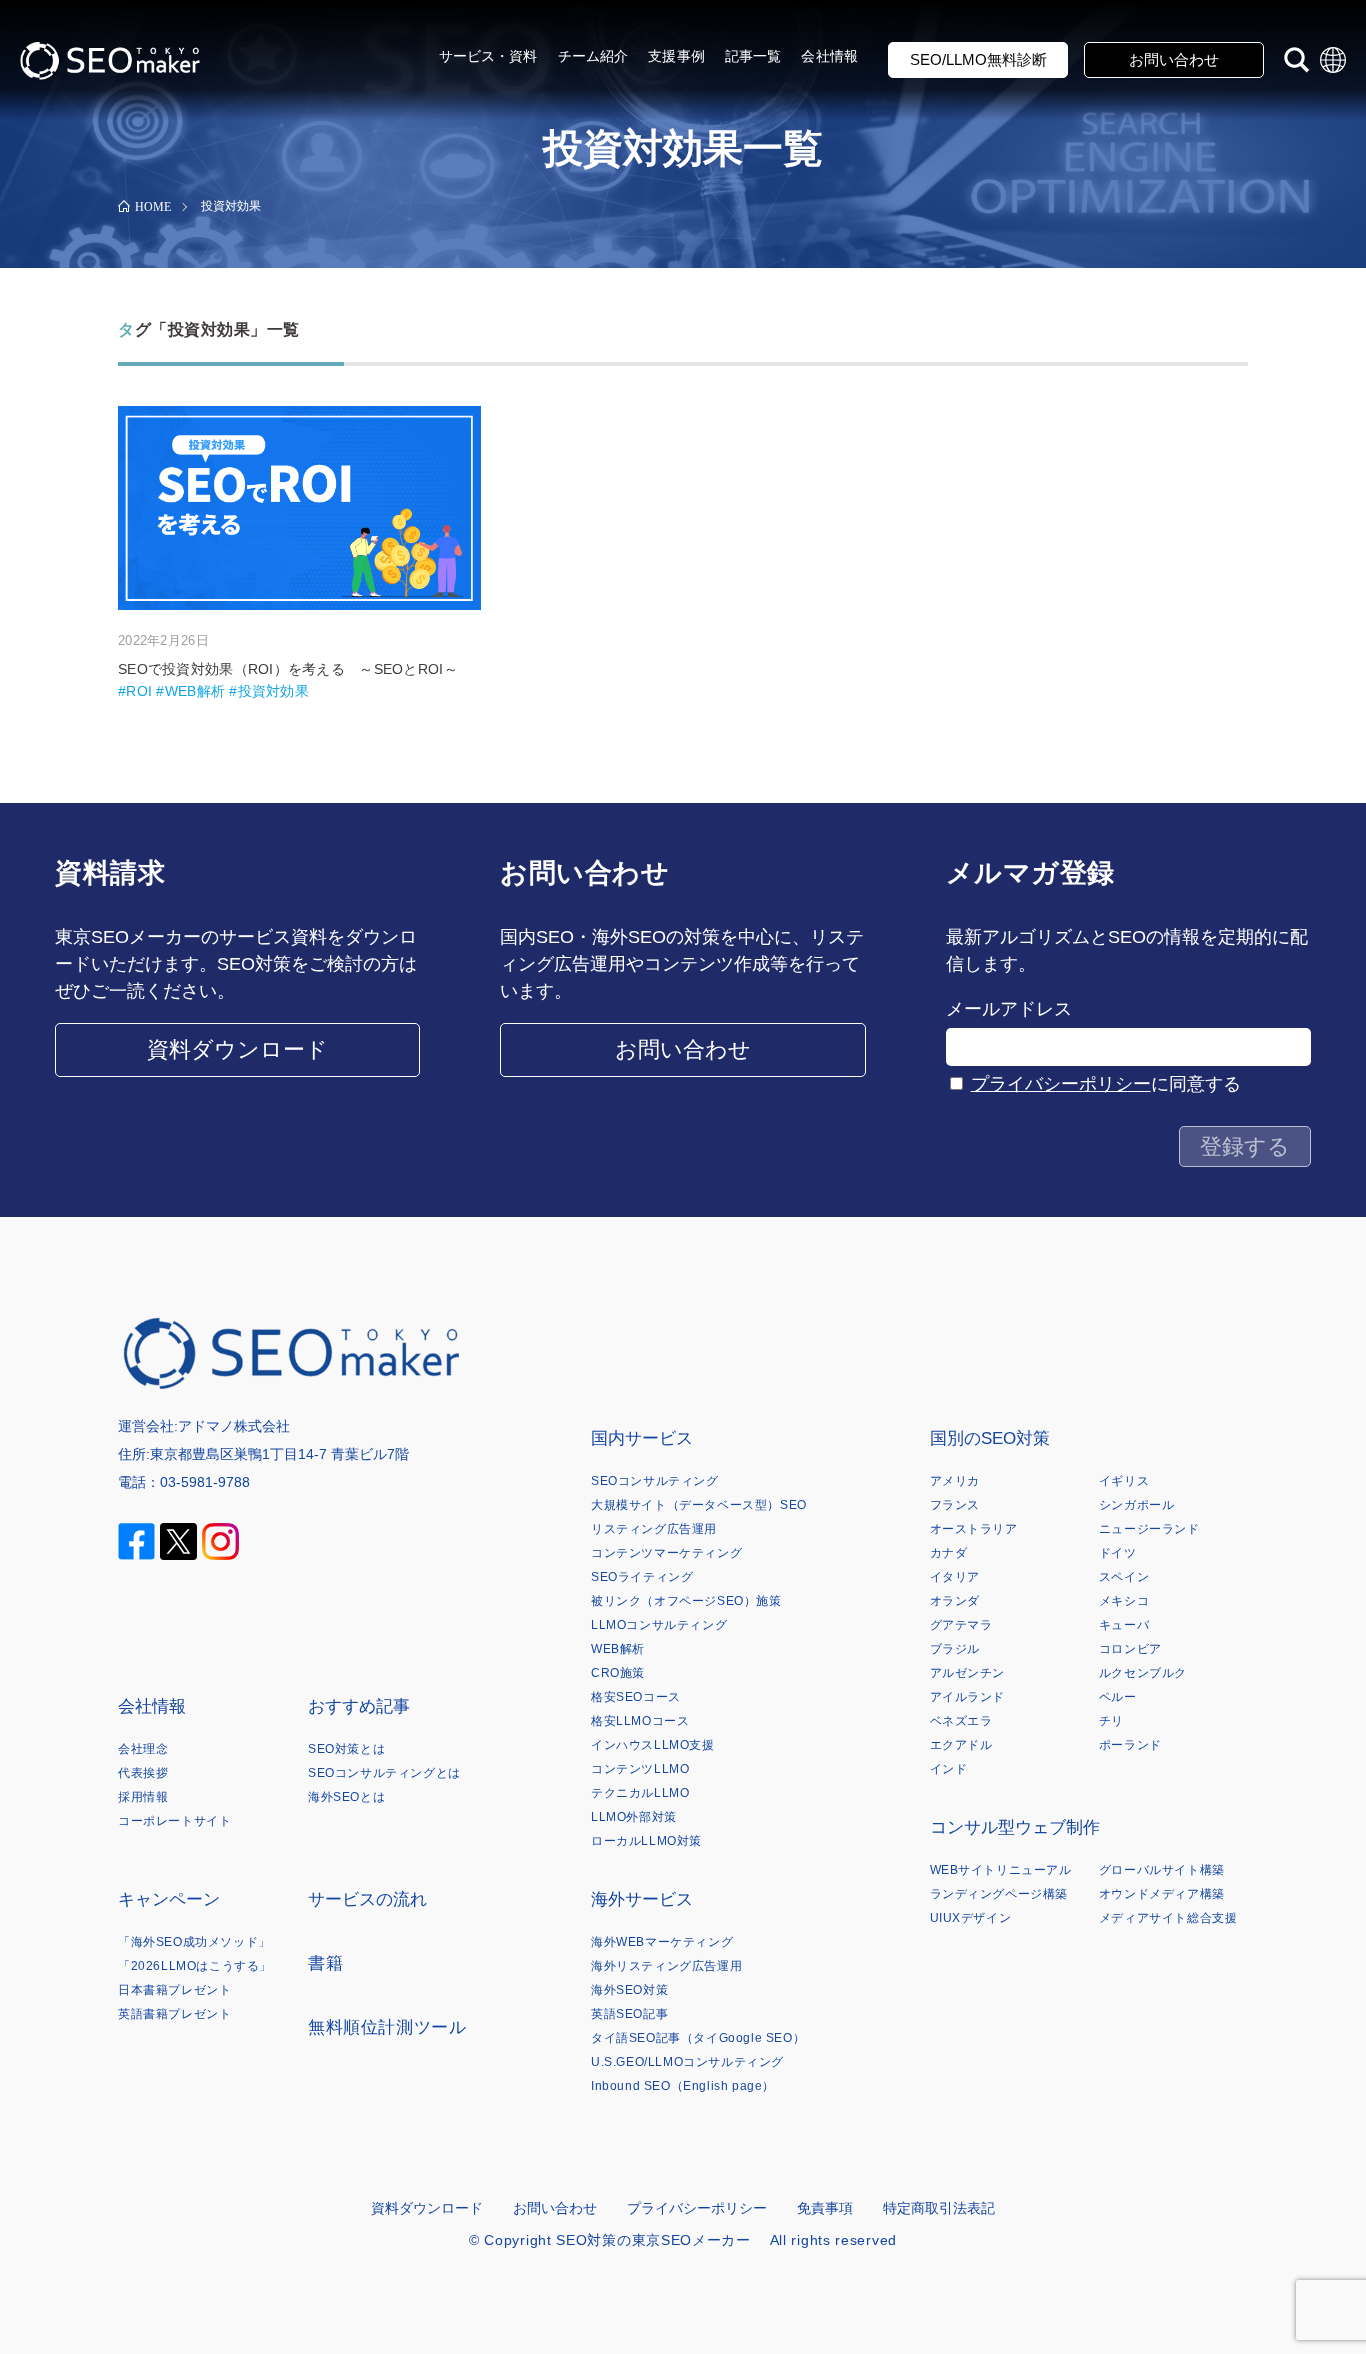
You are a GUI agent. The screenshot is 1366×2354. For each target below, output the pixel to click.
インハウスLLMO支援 (653, 1745)
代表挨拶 (143, 1773)
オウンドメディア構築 (1162, 1894)
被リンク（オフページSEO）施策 (686, 1601)
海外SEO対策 (629, 1990)
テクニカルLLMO (640, 1793)
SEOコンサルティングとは (384, 1773)
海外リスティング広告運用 (666, 1966)
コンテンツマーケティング (666, 1553)
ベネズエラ (961, 1721)
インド (949, 1769)
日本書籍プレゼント (174, 1990)
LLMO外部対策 (634, 1817)
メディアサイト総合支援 (1168, 1918)
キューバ (1124, 1625)
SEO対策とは (346, 1749)
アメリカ (955, 1481)
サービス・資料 (488, 56)
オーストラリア (974, 1529)
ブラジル (955, 1649)
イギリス (1124, 1481)
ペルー (1118, 1697)
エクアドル (961, 1745)
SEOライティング (642, 1577)
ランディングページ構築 (999, 1894)
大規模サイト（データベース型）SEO (699, 1505)
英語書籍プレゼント (174, 2014)
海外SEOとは (346, 1797)
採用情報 (143, 1797)
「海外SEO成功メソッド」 (194, 1942)
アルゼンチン (968, 1673)
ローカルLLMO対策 (646, 1841)
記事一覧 (753, 56)
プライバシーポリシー (1061, 1084)
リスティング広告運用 (654, 1529)
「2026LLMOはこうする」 (195, 1966)
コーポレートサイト (174, 1821)
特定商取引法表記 (939, 2208)
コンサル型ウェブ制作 (1015, 1827)
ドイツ (1118, 1553)
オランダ (955, 1601)
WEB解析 (618, 1649)
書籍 (325, 1963)
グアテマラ (961, 1625)
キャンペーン (169, 1899)
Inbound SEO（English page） (683, 2086)
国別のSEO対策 (990, 1438)
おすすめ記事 (359, 1706)
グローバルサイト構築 (1162, 1870)
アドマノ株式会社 (234, 1426)
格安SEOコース (636, 1697)
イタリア (955, 1577)
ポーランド (1130, 1745)
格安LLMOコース (640, 1721)
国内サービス (642, 1438)
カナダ (949, 1553)
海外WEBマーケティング (662, 1942)
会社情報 (829, 56)
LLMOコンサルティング (659, 1625)
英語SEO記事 (629, 2014)
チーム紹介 (593, 56)
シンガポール (1137, 1505)
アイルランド (968, 1697)
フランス (955, 1505)
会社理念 (143, 1749)
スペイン (1124, 1577)
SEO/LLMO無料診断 (978, 59)
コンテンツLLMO (640, 1769)
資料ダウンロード (237, 1049)
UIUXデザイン (971, 1918)
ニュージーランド (1149, 1529)
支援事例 (676, 56)
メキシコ (1124, 1601)
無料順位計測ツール (387, 2027)
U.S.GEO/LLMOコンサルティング (687, 2062)
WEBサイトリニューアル (1001, 1870)
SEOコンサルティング (655, 1481)
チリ (1111, 1721)
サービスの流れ (367, 1899)
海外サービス (642, 1899)
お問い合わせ (1174, 59)
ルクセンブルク (1143, 1673)
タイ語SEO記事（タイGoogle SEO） (698, 2038)
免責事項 (825, 2208)
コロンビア (1130, 1649)
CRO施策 (618, 1673)
